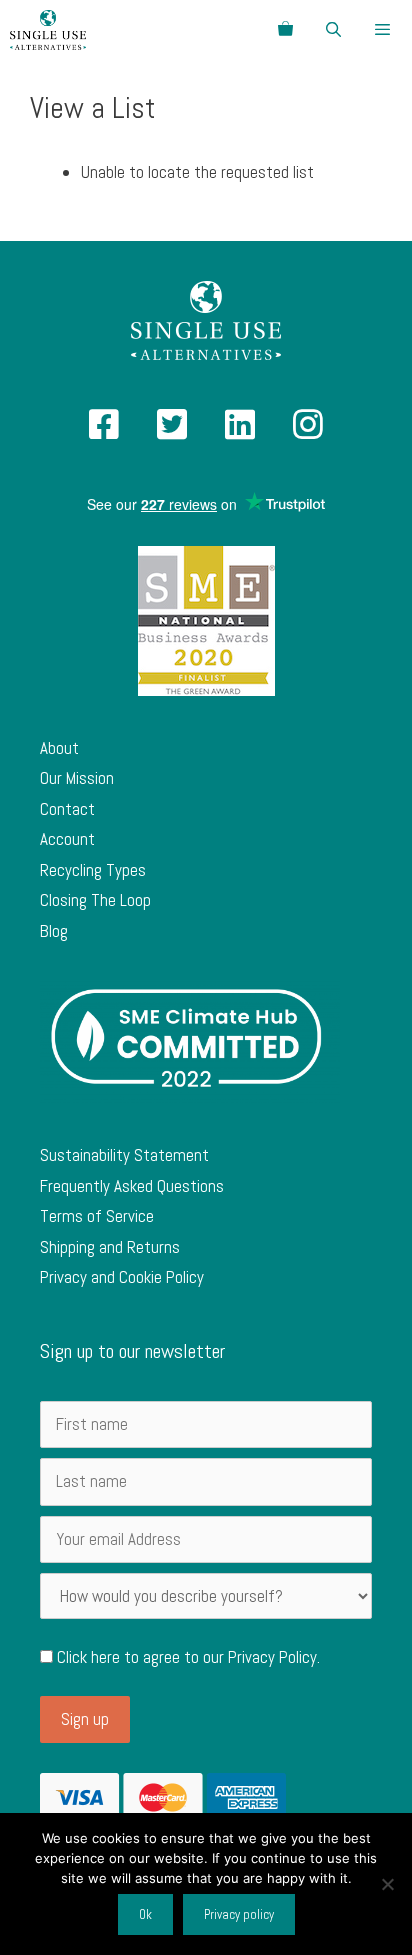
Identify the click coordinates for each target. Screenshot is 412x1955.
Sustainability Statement (124, 1155)
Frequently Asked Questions (132, 1186)
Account (67, 839)
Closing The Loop (95, 900)
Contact (67, 809)
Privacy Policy (272, 1657)
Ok (145, 1914)
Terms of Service (97, 1216)
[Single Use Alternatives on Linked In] (240, 431)
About (59, 748)
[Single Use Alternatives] (48, 30)
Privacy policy (239, 1914)
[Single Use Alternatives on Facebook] (104, 431)
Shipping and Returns (110, 1247)
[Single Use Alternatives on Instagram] (308, 431)
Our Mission (77, 778)
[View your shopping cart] (285, 30)
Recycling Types (93, 870)
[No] (387, 1884)
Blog (54, 931)
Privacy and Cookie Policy (122, 1277)
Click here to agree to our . (186, 1657)
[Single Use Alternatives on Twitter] (172, 431)
